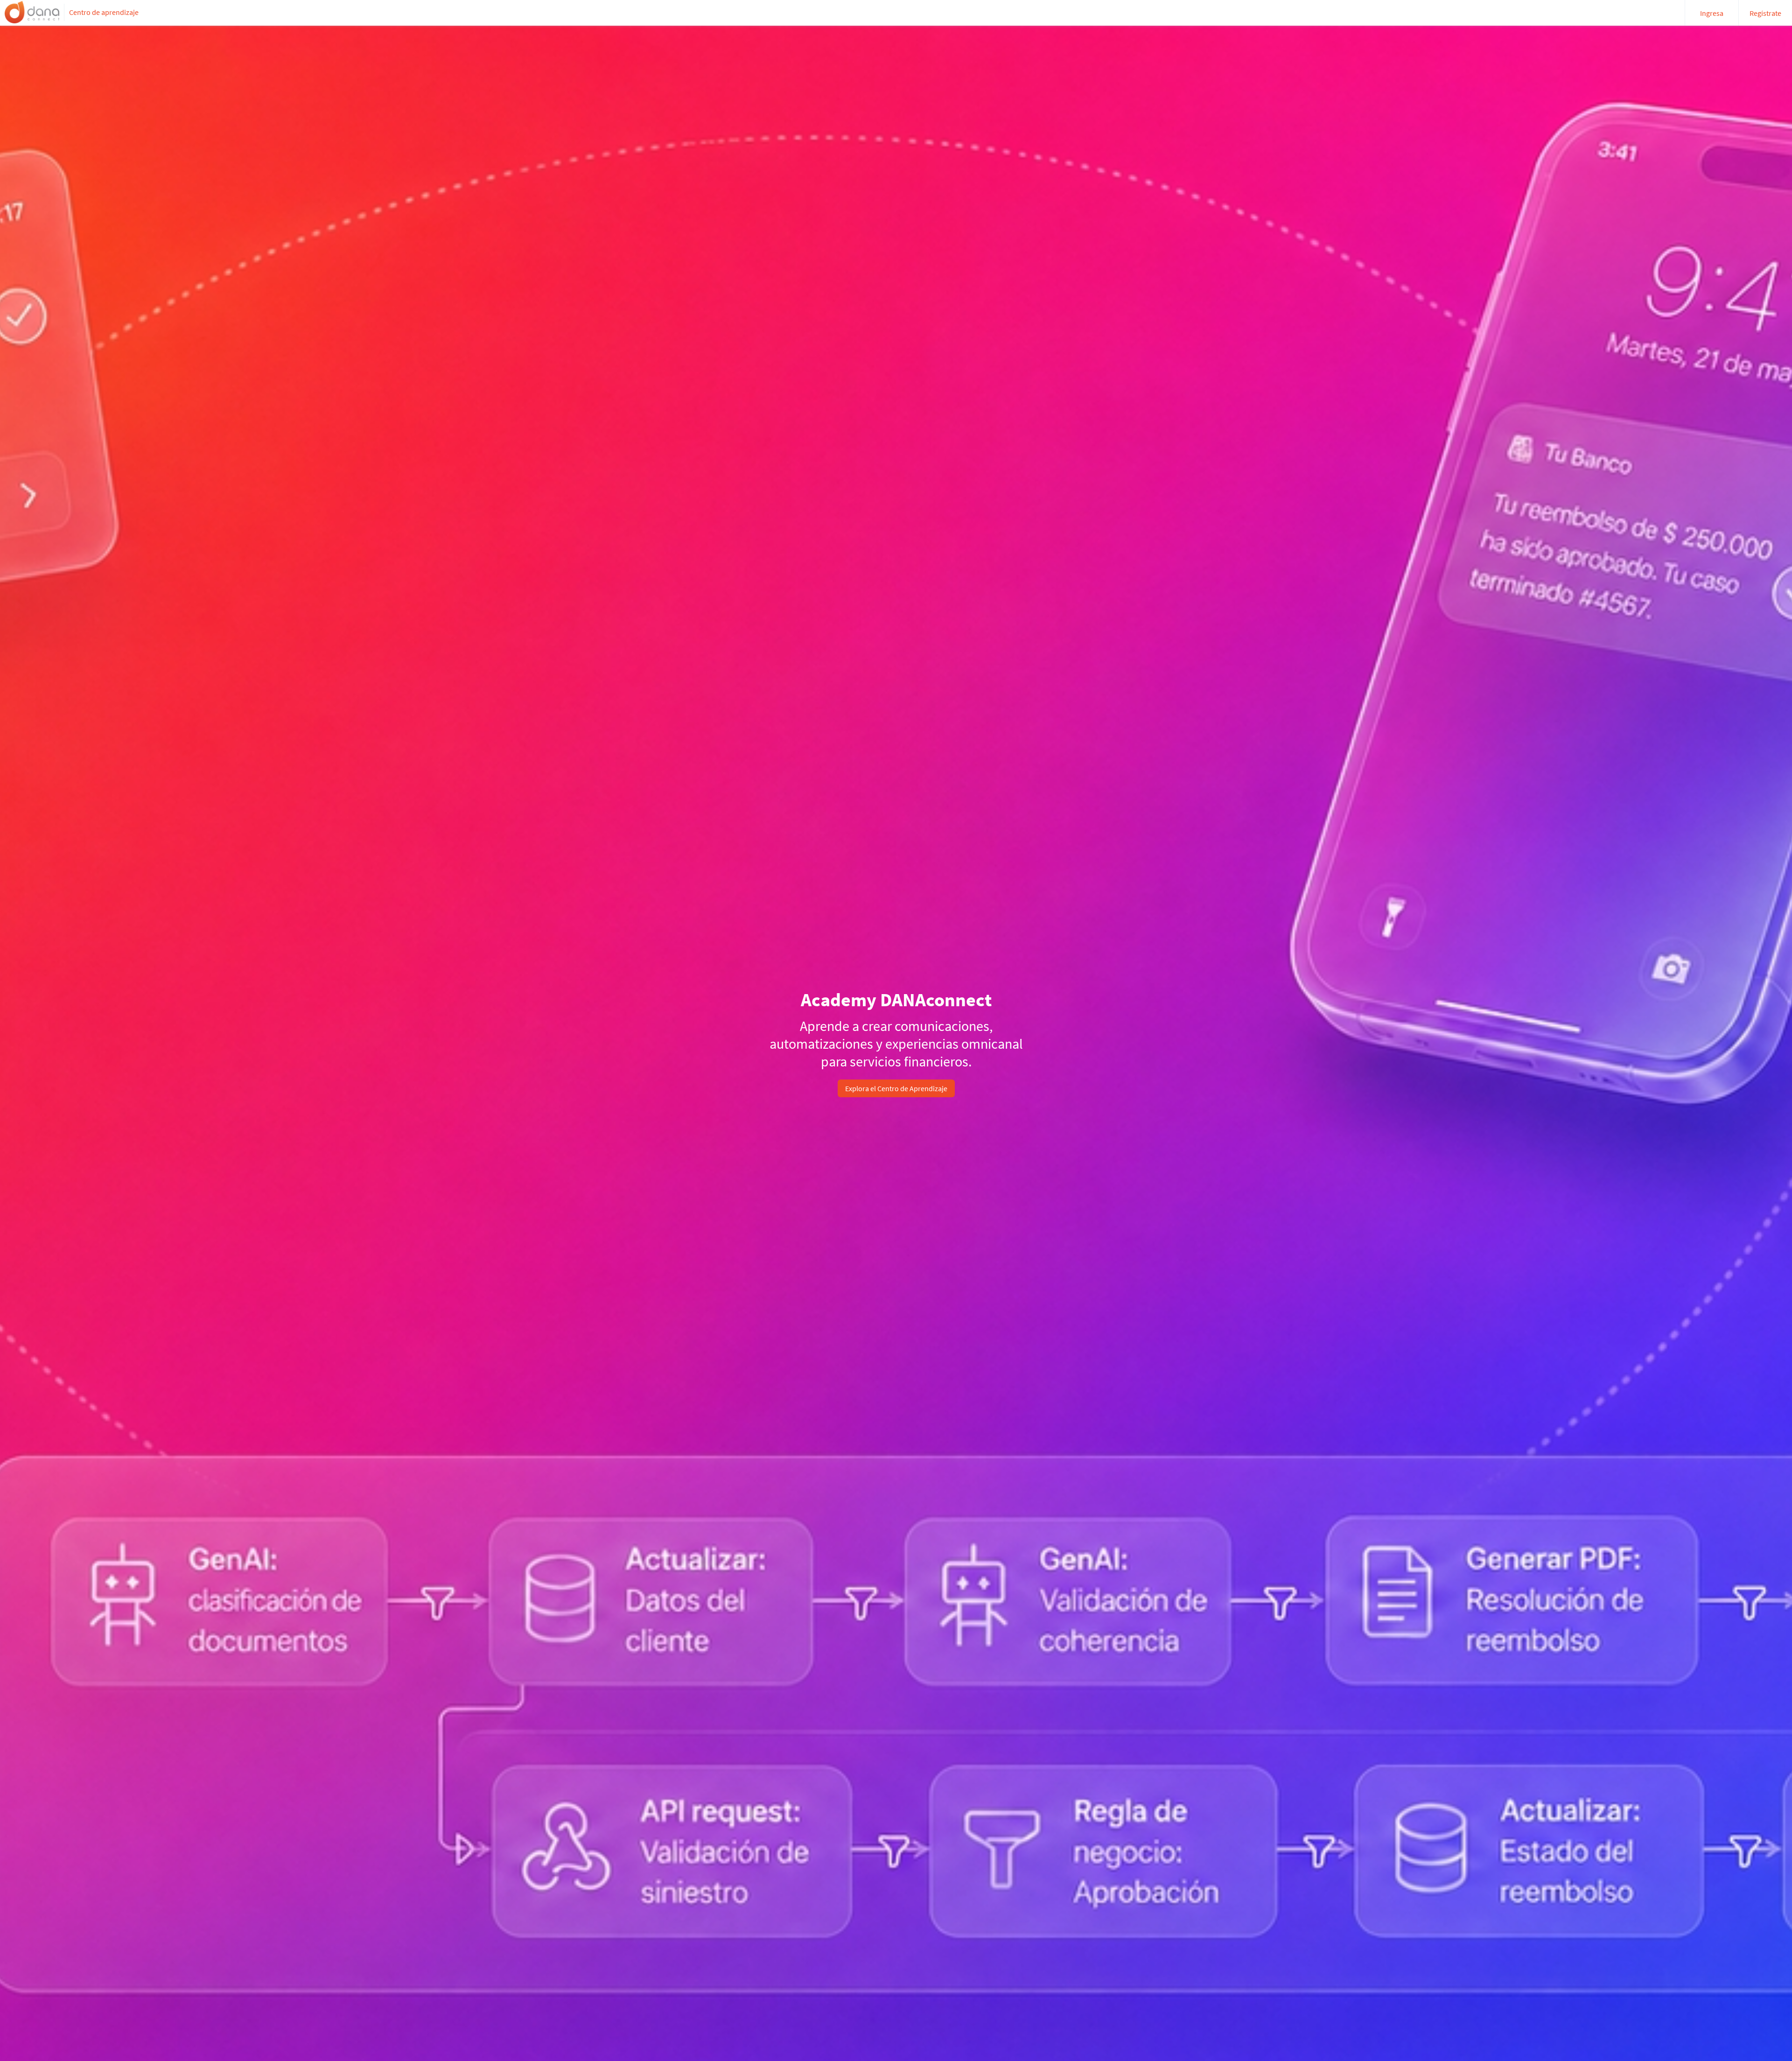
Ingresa (1712, 13)
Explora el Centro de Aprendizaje (896, 1088)
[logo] (32, 12)
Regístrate (1765, 13)
